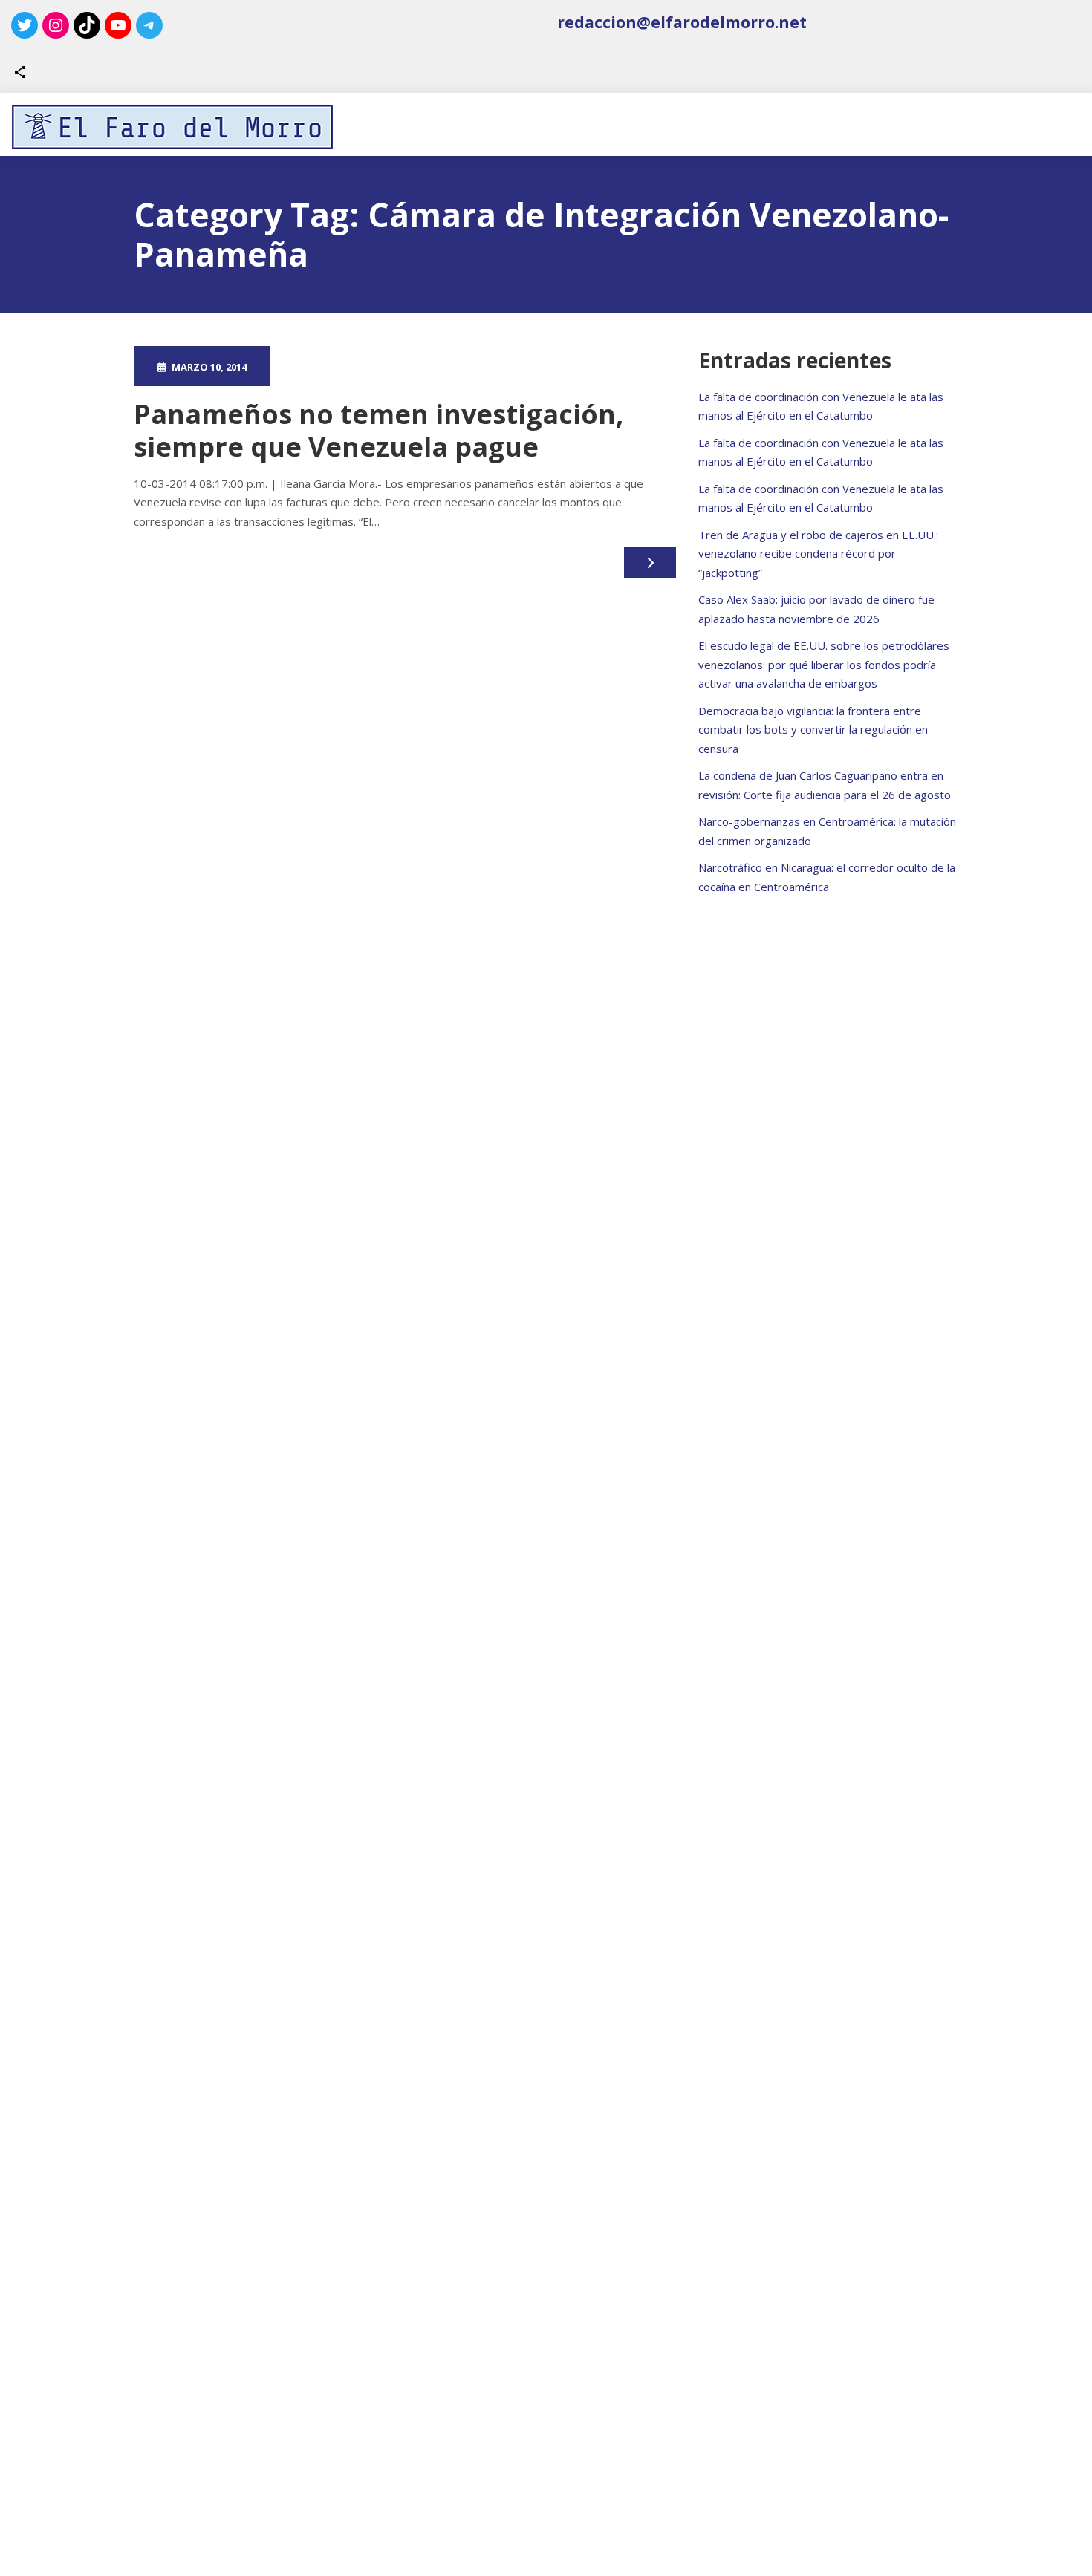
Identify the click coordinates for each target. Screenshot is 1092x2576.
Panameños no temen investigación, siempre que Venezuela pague (378, 430)
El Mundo (481, 366)
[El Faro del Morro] (172, 127)
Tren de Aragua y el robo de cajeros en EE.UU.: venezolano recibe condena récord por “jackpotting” (818, 554)
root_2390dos (344, 366)
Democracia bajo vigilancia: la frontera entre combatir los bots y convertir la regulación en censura (813, 730)
